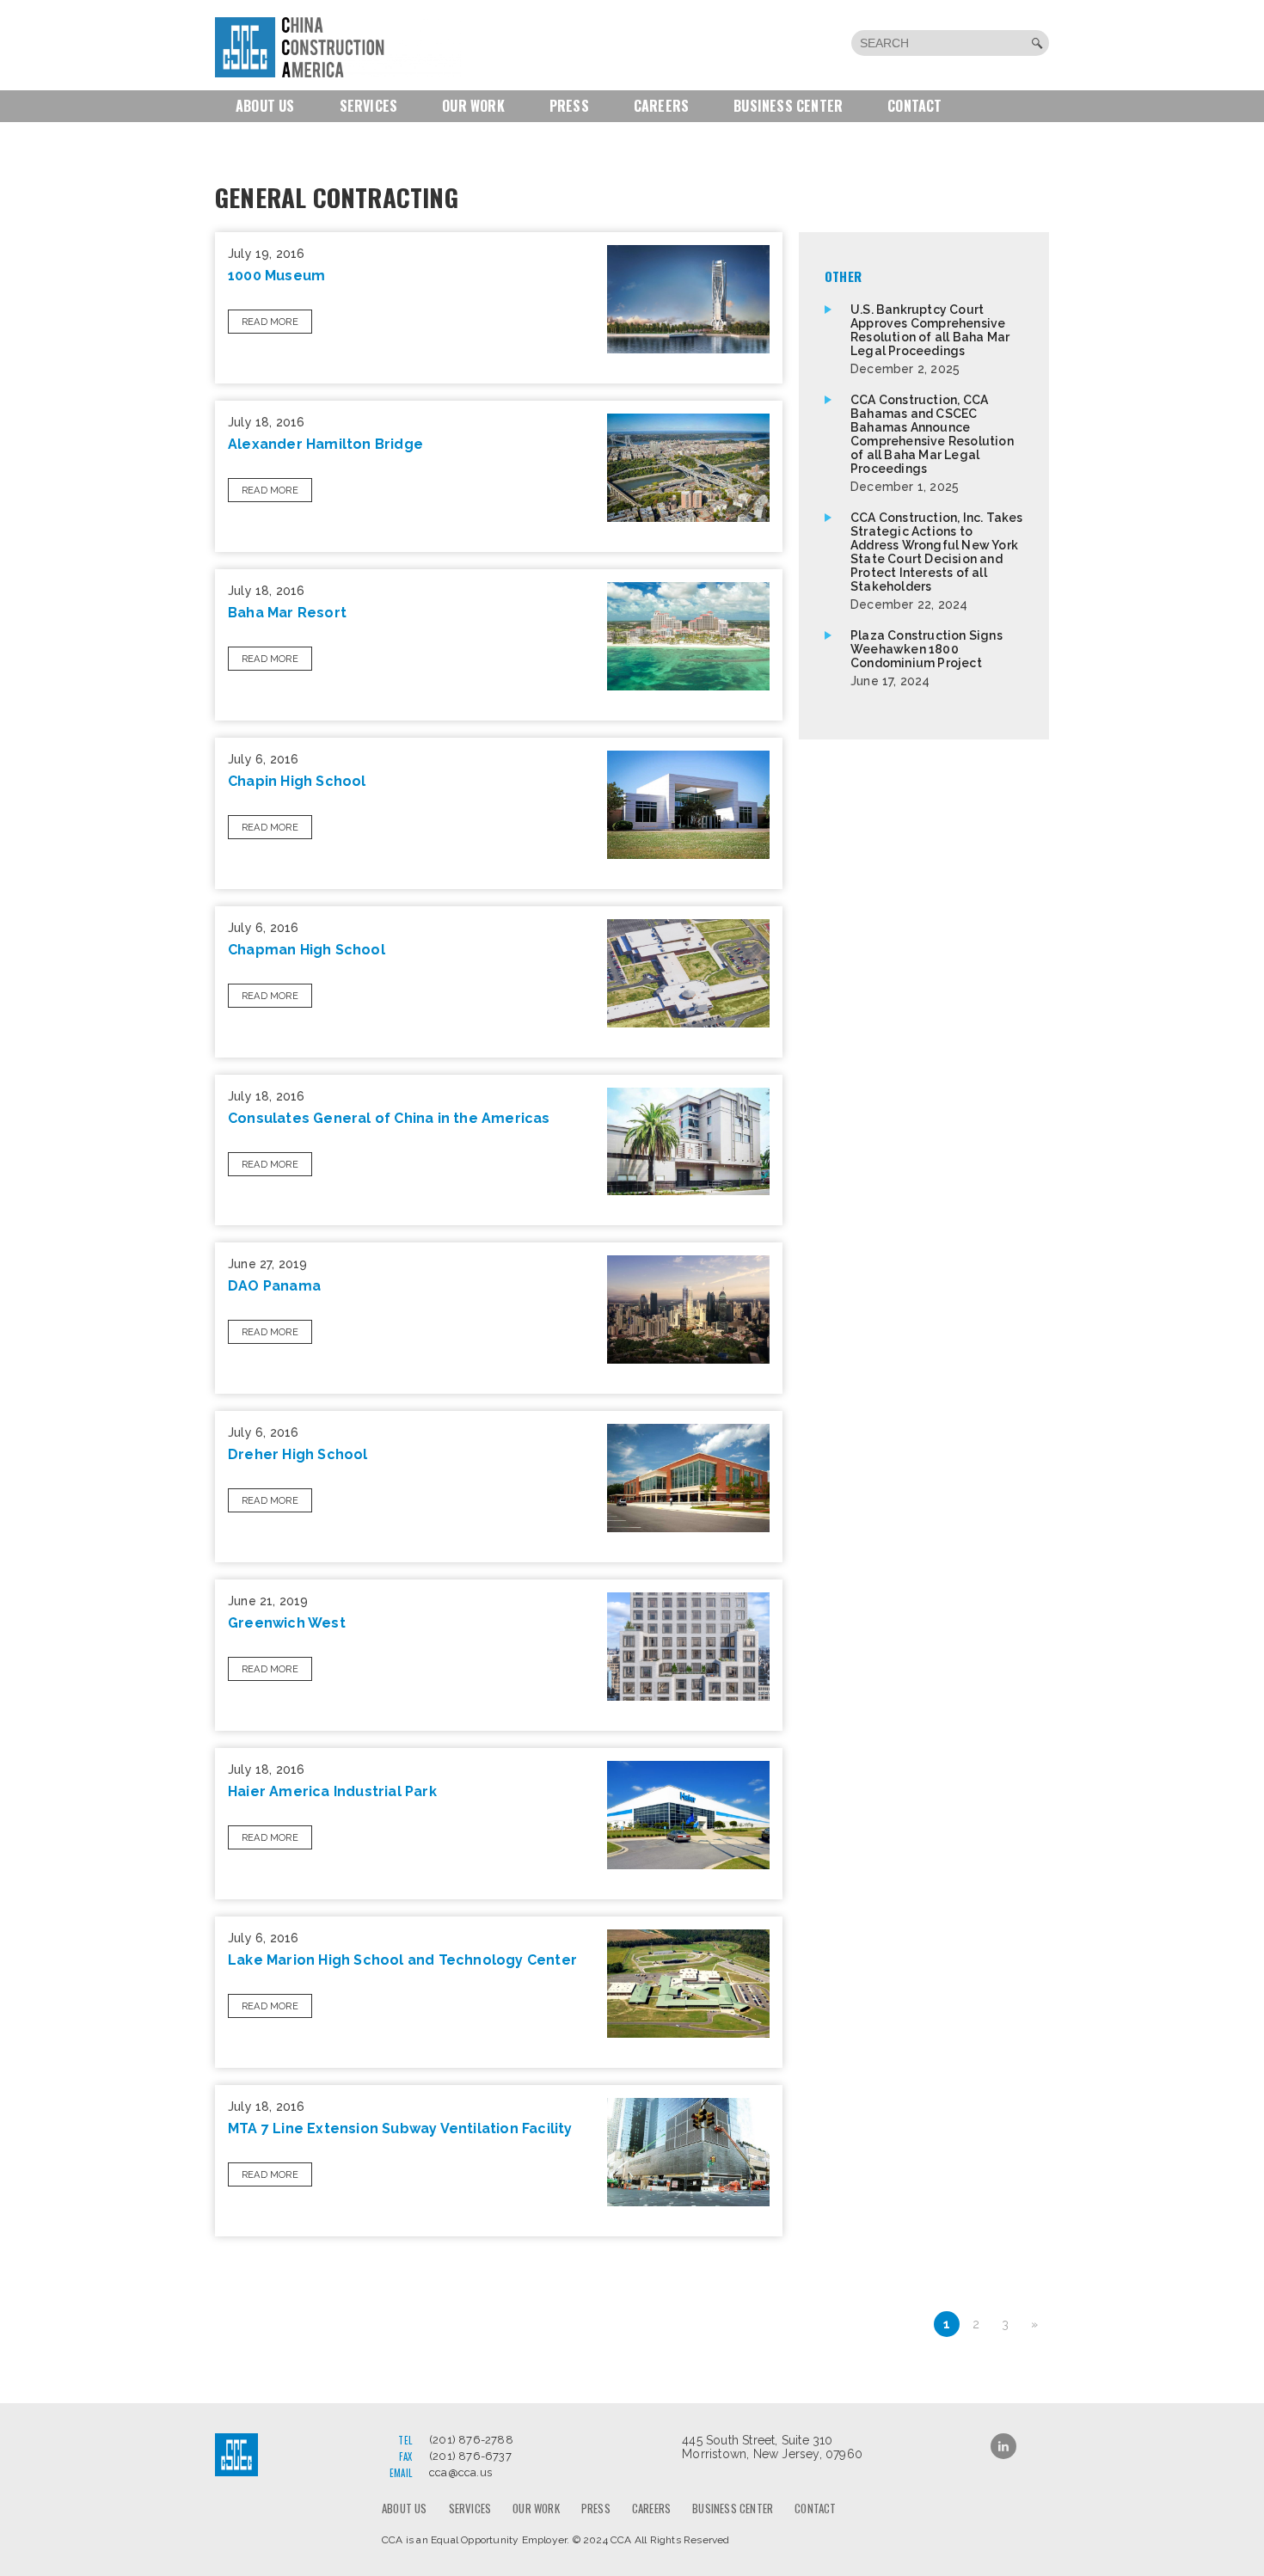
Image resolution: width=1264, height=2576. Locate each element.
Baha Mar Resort (287, 613)
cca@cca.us (460, 2472)
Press (569, 106)
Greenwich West (287, 1623)
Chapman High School (307, 950)
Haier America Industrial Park (332, 1791)
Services (369, 106)
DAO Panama (274, 1286)
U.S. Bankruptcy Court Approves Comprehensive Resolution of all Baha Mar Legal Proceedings (930, 339)
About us (265, 106)
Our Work (473, 106)
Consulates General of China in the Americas (389, 1118)
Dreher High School (298, 1454)
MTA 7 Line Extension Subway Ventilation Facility (400, 2128)
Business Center (788, 106)
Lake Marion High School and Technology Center (402, 1960)
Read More (270, 322)
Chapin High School (297, 781)
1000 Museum (276, 276)
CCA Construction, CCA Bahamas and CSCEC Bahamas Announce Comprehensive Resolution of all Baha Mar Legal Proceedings (932, 443)
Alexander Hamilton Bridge (325, 444)
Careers (661, 106)
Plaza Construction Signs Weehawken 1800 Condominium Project (927, 658)
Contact (914, 106)
